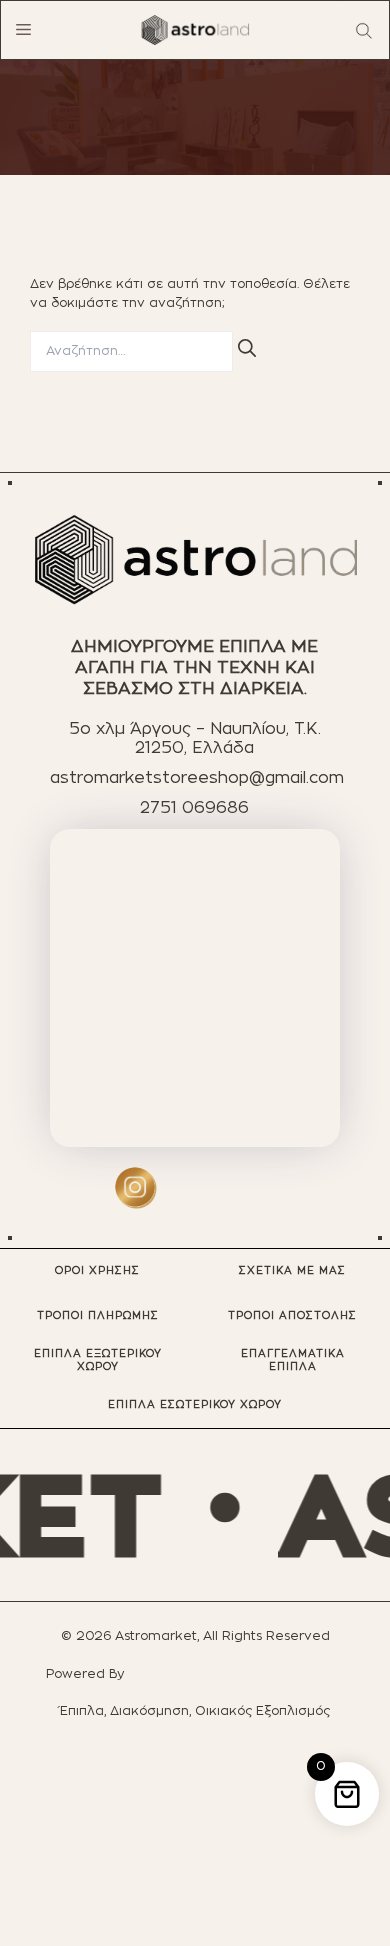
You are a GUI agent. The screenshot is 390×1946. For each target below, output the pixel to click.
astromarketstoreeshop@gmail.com (197, 778)
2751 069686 (194, 808)
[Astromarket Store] (195, 30)
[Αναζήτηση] (247, 348)
